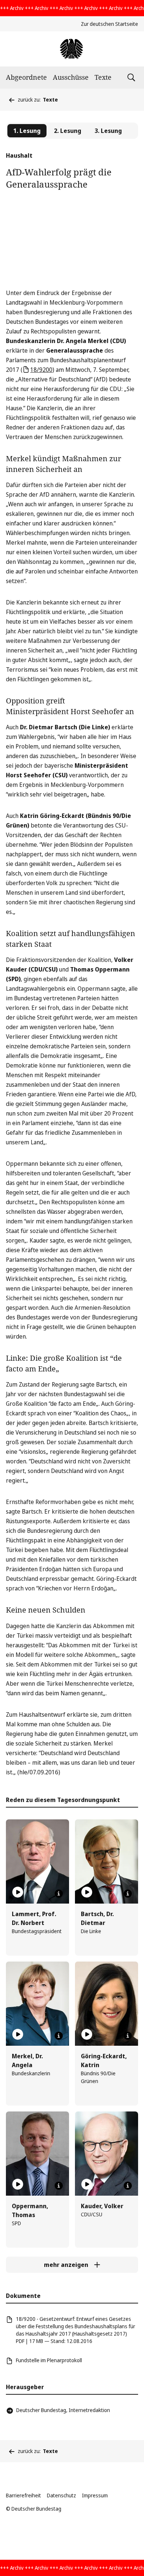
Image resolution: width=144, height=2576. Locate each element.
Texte (103, 77)
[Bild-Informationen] (59, 1894)
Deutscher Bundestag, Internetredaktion (63, 2410)
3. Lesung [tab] (108, 131)
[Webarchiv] (72, 49)
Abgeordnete (26, 77)
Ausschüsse (71, 77)
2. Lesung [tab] (68, 131)
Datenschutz (61, 2495)
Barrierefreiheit (23, 2495)
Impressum (95, 2495)
